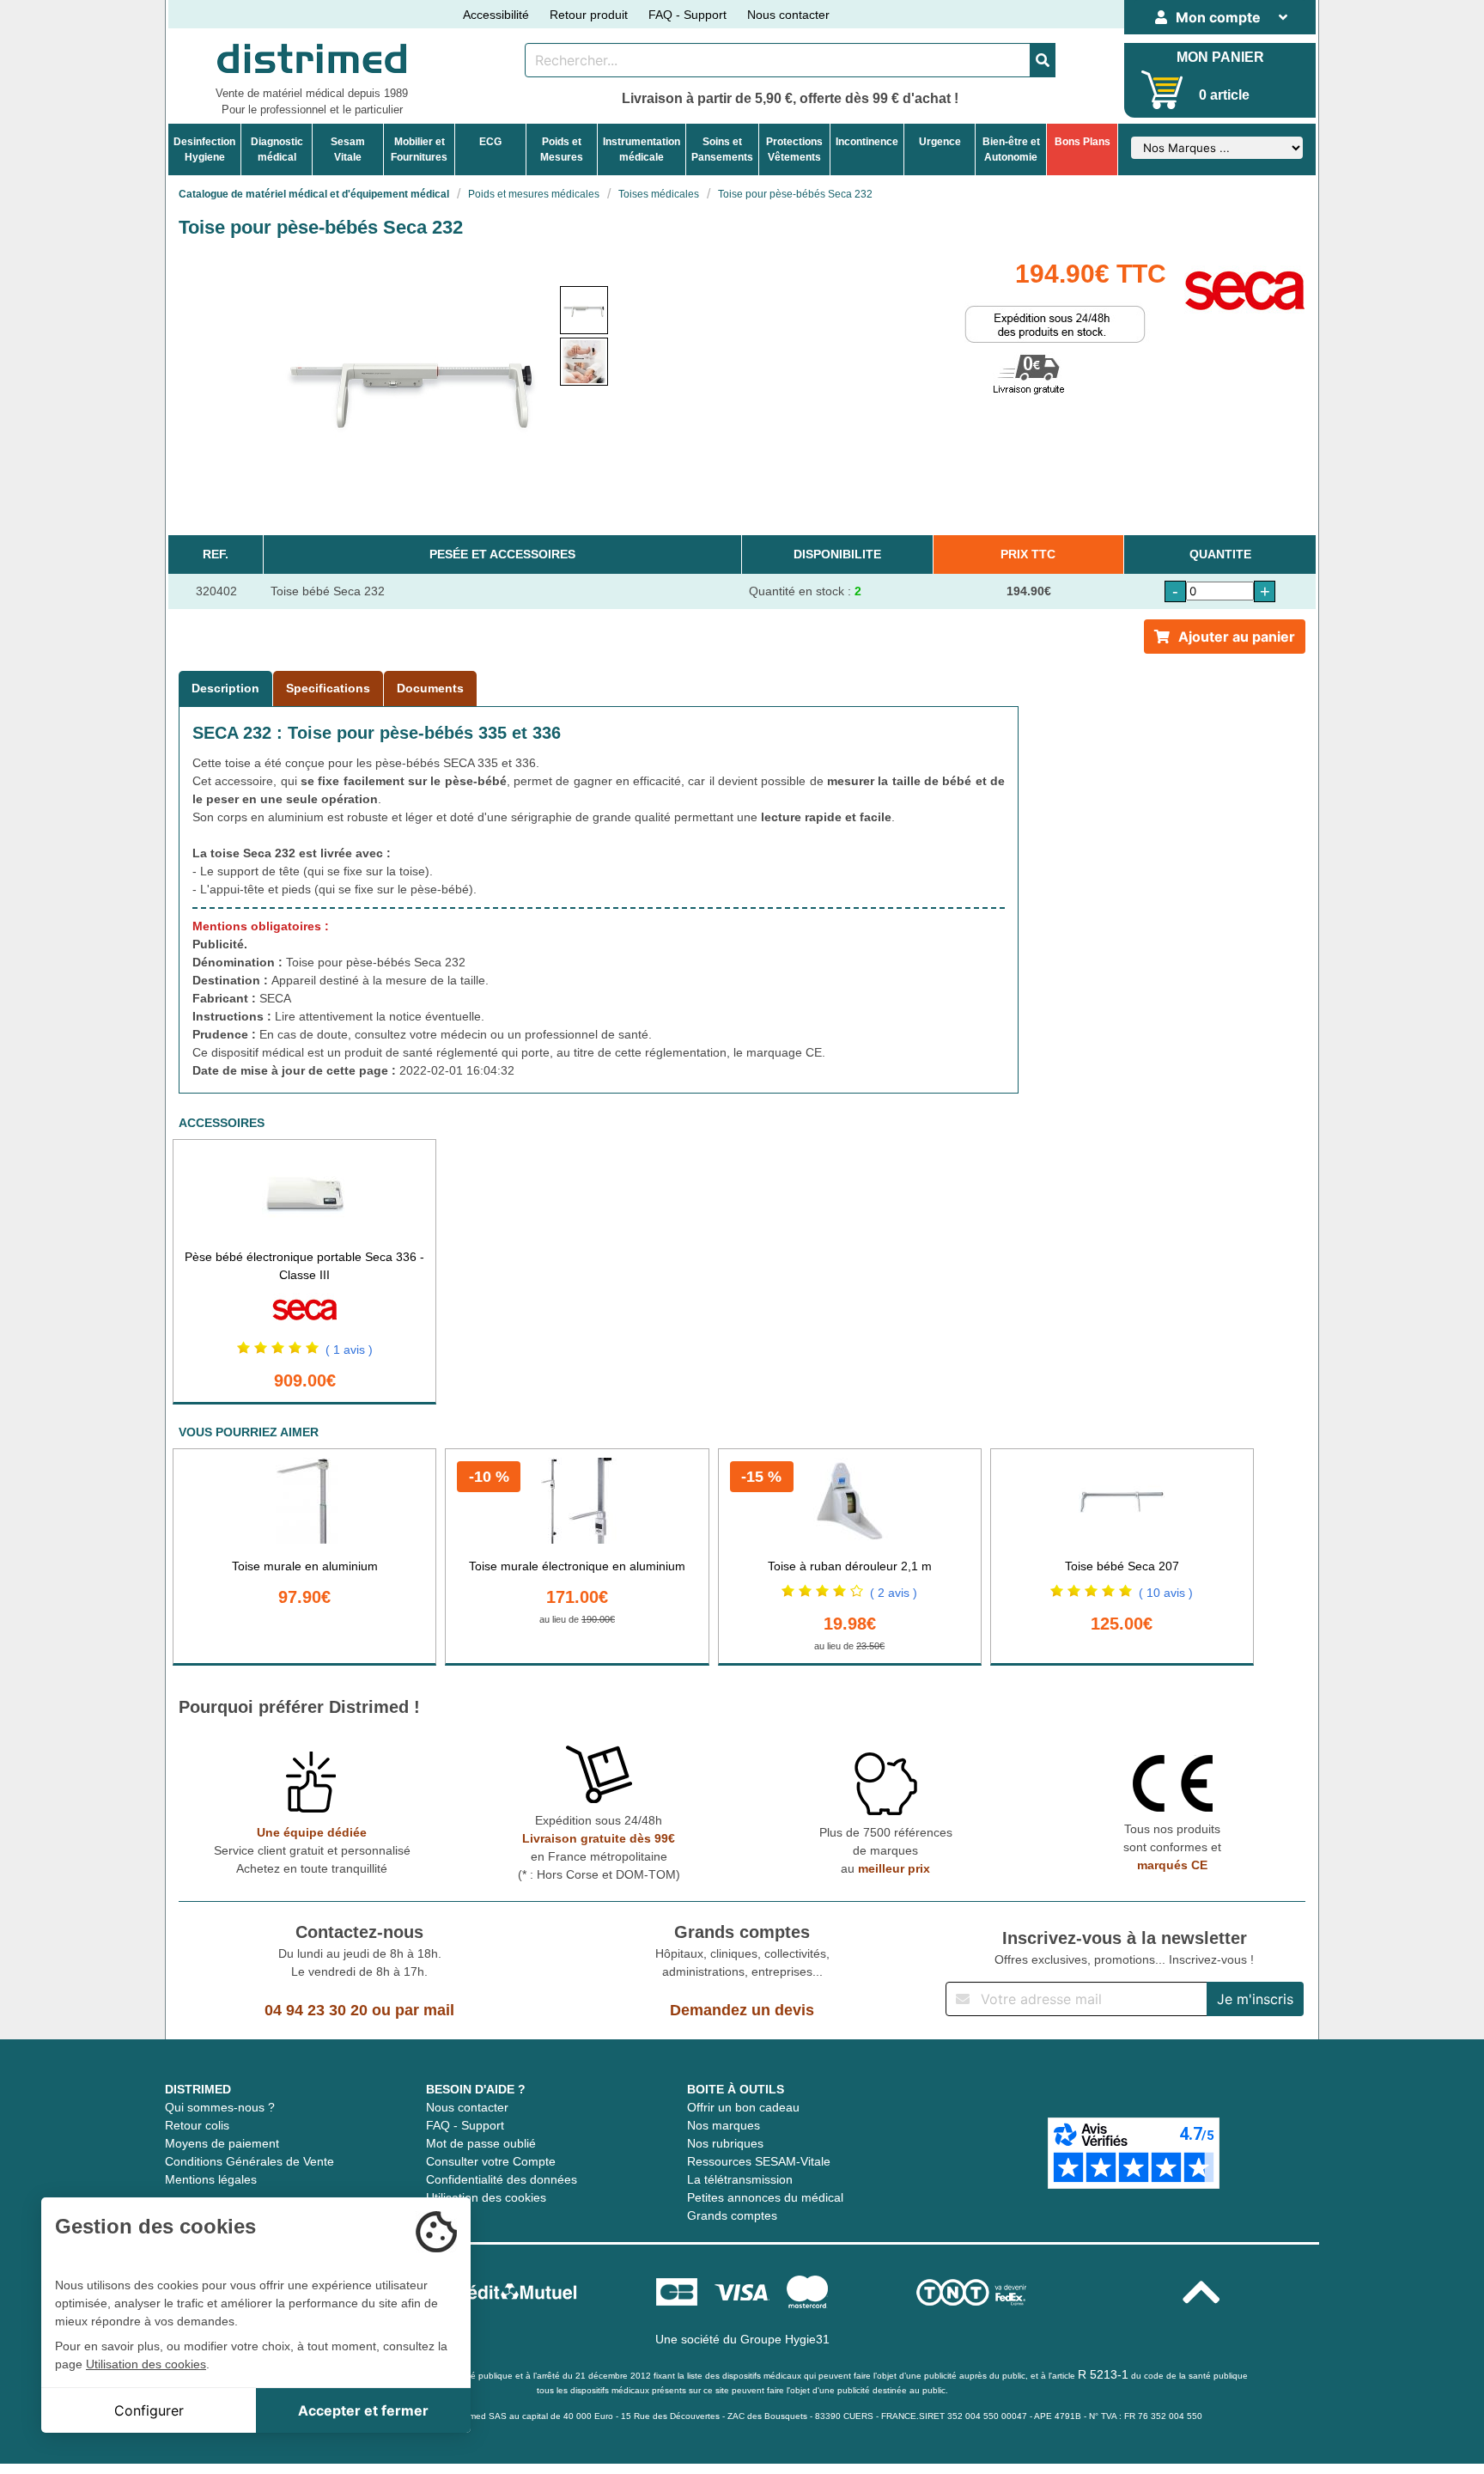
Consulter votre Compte (491, 2161)
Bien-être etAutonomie (1011, 149)
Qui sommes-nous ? (220, 2107)
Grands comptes (732, 2215)
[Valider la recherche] (1043, 60)
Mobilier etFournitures (419, 149)
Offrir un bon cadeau (743, 2107)
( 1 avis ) (349, 1350)
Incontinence (867, 142)
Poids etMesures (562, 149)
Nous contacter (788, 15)
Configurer (149, 2410)
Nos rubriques (725, 2143)
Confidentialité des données (502, 2179)
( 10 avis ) (1166, 1593)
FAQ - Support (687, 15)
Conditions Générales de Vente (249, 2161)
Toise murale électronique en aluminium (577, 1566)
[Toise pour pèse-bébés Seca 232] (584, 310)
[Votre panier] (1162, 90)
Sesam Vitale (348, 149)
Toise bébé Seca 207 (1122, 1566)
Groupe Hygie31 (785, 2339)
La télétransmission (740, 2179)
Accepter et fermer (363, 2410)
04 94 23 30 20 (316, 2010)
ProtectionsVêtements (794, 149)
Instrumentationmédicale (642, 149)
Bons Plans (1083, 142)
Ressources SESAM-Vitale (759, 2161)
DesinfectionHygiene (204, 149)
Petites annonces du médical (765, 2197)
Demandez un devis (742, 2010)
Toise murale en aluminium (305, 1566)
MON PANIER (1220, 57)
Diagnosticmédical (277, 149)
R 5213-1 (1103, 2374)
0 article (1224, 95)
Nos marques (724, 2125)
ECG (490, 142)
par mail (425, 2010)
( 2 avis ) (894, 1593)
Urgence (940, 142)
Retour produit (589, 15)
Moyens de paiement (222, 2143)
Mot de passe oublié (481, 2143)
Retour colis (197, 2125)
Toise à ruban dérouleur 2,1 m (850, 1566)
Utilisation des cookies (486, 2197)
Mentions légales (211, 2179)
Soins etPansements (722, 149)
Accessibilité (496, 15)
